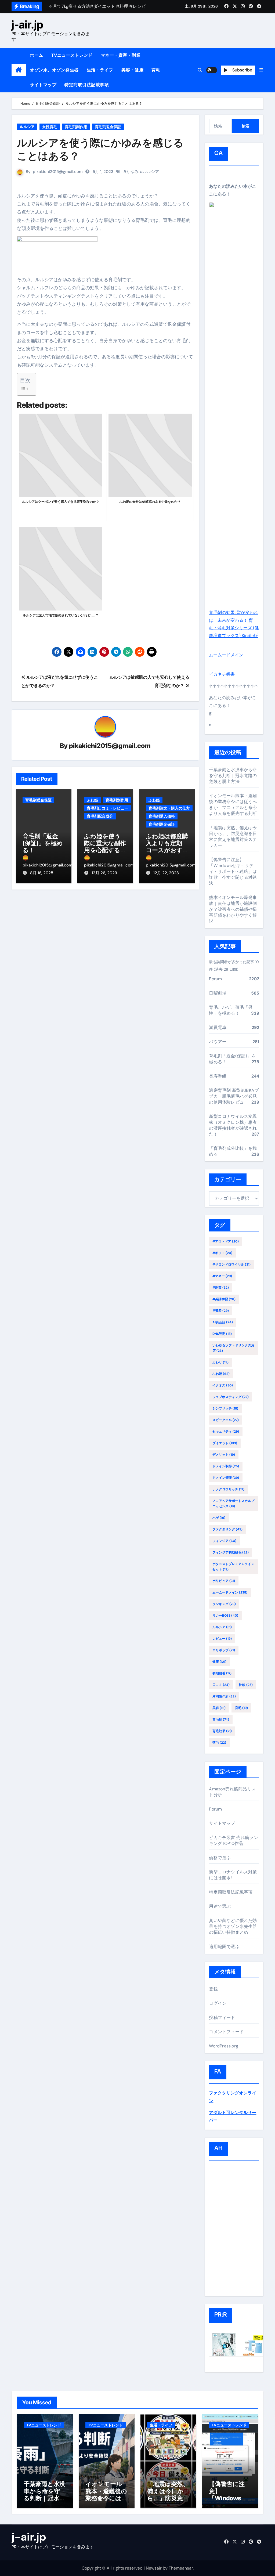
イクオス (223, 1385)
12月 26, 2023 (104, 873)
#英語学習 (224, 1299)
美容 (219, 1708)
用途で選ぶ (220, 1906)
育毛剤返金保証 (108, 127)
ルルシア (27, 127)
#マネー (222, 1276)
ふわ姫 (92, 800)
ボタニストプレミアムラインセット (233, 1567)
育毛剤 (221, 1719)
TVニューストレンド (72, 55)
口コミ (221, 1685)
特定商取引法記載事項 (87, 85)
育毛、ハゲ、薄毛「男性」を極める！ (231, 1010)
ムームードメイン (226, 655)
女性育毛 (50, 127)
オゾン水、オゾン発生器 (54, 70)
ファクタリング (227, 1529)
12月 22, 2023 (166, 873)
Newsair (154, 2568)
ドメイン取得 (226, 1466)
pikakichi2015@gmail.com (58, 172)
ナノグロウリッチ (228, 1489)
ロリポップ (224, 1650)
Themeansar (181, 2568)
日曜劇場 (218, 993)
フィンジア (224, 1541)
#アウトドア (226, 1241)
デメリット (224, 1455)
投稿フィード (222, 2017)
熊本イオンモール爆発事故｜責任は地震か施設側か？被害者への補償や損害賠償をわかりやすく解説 (233, 909)
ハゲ (219, 1518)
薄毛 (219, 1743)
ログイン (218, 2003)
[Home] (19, 70)
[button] (261, 70)
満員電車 (218, 1027)
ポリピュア (224, 1581)
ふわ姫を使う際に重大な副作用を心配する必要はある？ (105, 847)
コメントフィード (226, 2032)
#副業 (221, 1288)
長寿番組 (218, 1076)
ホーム (37, 55)
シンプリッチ (225, 1408)
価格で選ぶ (220, 1858)
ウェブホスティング (231, 1397)
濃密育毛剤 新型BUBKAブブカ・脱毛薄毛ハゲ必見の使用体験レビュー (234, 1096)
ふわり (220, 1362)
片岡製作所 (224, 1696)
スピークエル (226, 1420)
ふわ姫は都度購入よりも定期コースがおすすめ (167, 847)
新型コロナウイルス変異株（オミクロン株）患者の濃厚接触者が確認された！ (233, 1125)
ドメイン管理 (226, 1478)
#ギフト (222, 1253)
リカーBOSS (225, 1616)
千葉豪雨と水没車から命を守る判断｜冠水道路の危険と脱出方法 (233, 776)
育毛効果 (222, 1731)
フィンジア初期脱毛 (231, 1552)
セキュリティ (226, 1432)
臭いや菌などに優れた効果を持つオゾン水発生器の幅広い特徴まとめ (233, 1926)
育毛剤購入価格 (162, 816)
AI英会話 (223, 1322)
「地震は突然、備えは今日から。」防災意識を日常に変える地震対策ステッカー (233, 837)
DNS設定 (222, 1334)
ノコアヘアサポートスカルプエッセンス (233, 1504)
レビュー (222, 1639)
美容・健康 (133, 70)
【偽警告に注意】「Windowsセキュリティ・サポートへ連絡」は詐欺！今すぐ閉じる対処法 (233, 871)
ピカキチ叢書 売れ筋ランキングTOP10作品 (233, 1840)
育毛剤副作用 (76, 127)
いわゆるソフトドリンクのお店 (233, 1348)
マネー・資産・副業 (121, 55)
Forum (215, 979)
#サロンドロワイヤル (231, 1264)
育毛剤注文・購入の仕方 (169, 808)
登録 (213, 1989)
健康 (219, 1662)
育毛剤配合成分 (100, 816)
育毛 (156, 70)
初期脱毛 (222, 1673)
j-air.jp (27, 25)
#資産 (221, 1311)
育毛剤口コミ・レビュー (107, 808)
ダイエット (225, 1443)
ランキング (224, 1604)
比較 (246, 1685)
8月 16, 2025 (42, 873)
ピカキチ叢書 (222, 674)
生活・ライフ (100, 70)
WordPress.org (224, 2046)
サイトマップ (43, 85)
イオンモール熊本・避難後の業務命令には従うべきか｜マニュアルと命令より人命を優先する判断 (233, 805)
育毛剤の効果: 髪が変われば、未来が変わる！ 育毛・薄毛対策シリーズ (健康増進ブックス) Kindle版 (234, 624)
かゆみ (133, 172)
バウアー (218, 1042)
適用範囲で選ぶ (224, 1947)
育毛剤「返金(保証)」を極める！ (43, 843)
